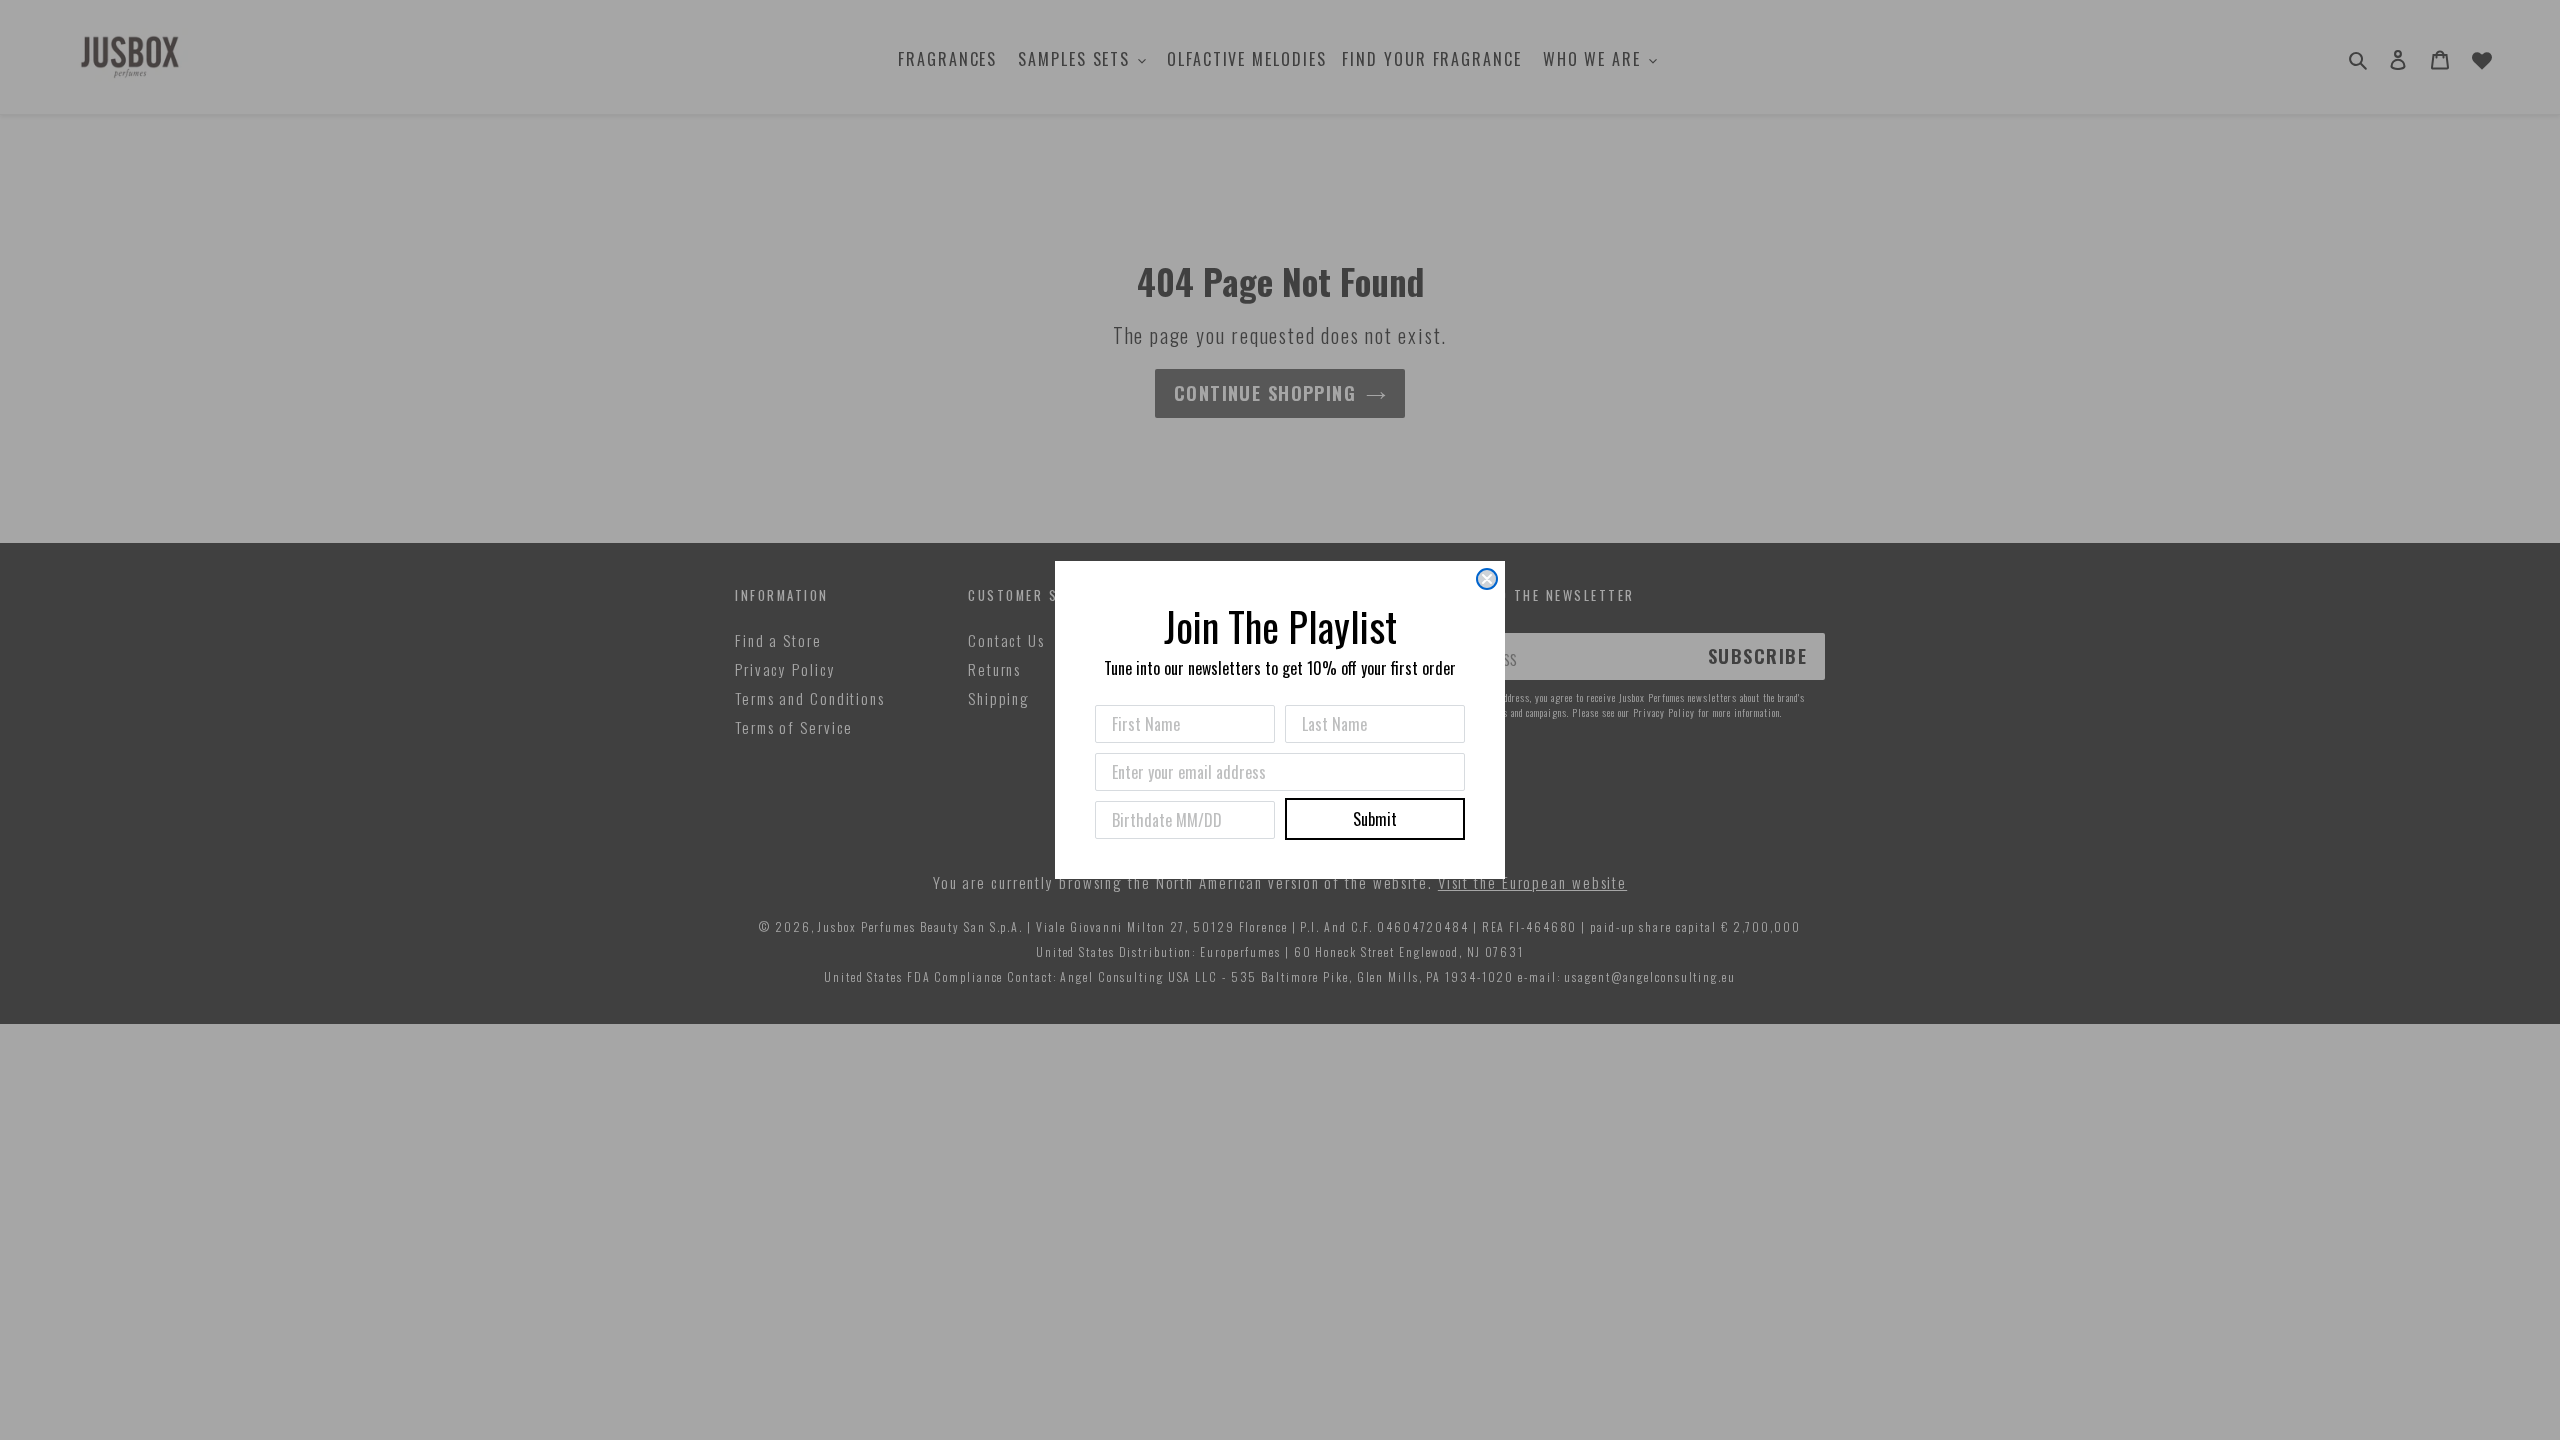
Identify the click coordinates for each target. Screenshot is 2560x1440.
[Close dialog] (1487, 579)
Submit (1375, 819)
